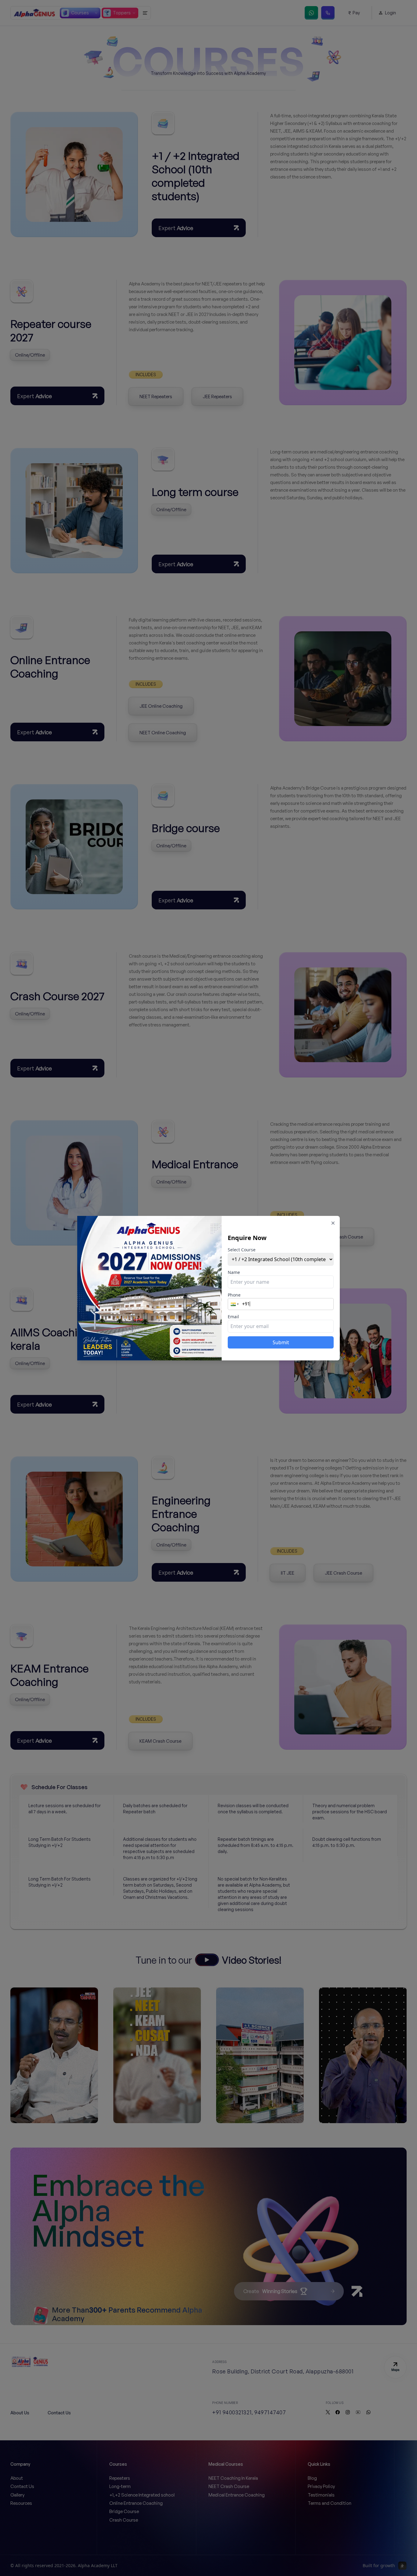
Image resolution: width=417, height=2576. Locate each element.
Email (233, 1317)
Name (234, 1272)
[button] (235, 1304)
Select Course (242, 1250)
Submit (281, 1342)
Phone (234, 1295)
